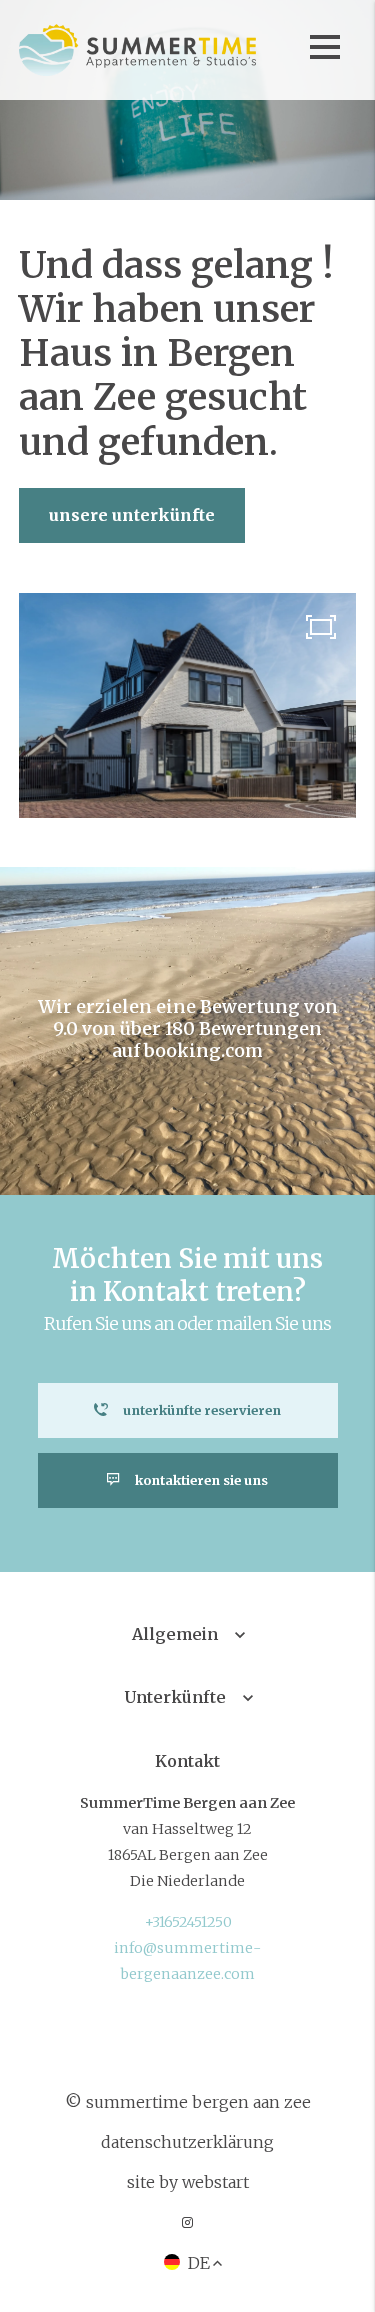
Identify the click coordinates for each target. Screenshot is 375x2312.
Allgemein (175, 1634)
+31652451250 (188, 1922)
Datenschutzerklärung (187, 2142)
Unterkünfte (175, 1697)
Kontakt (187, 1761)
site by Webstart (188, 2182)
